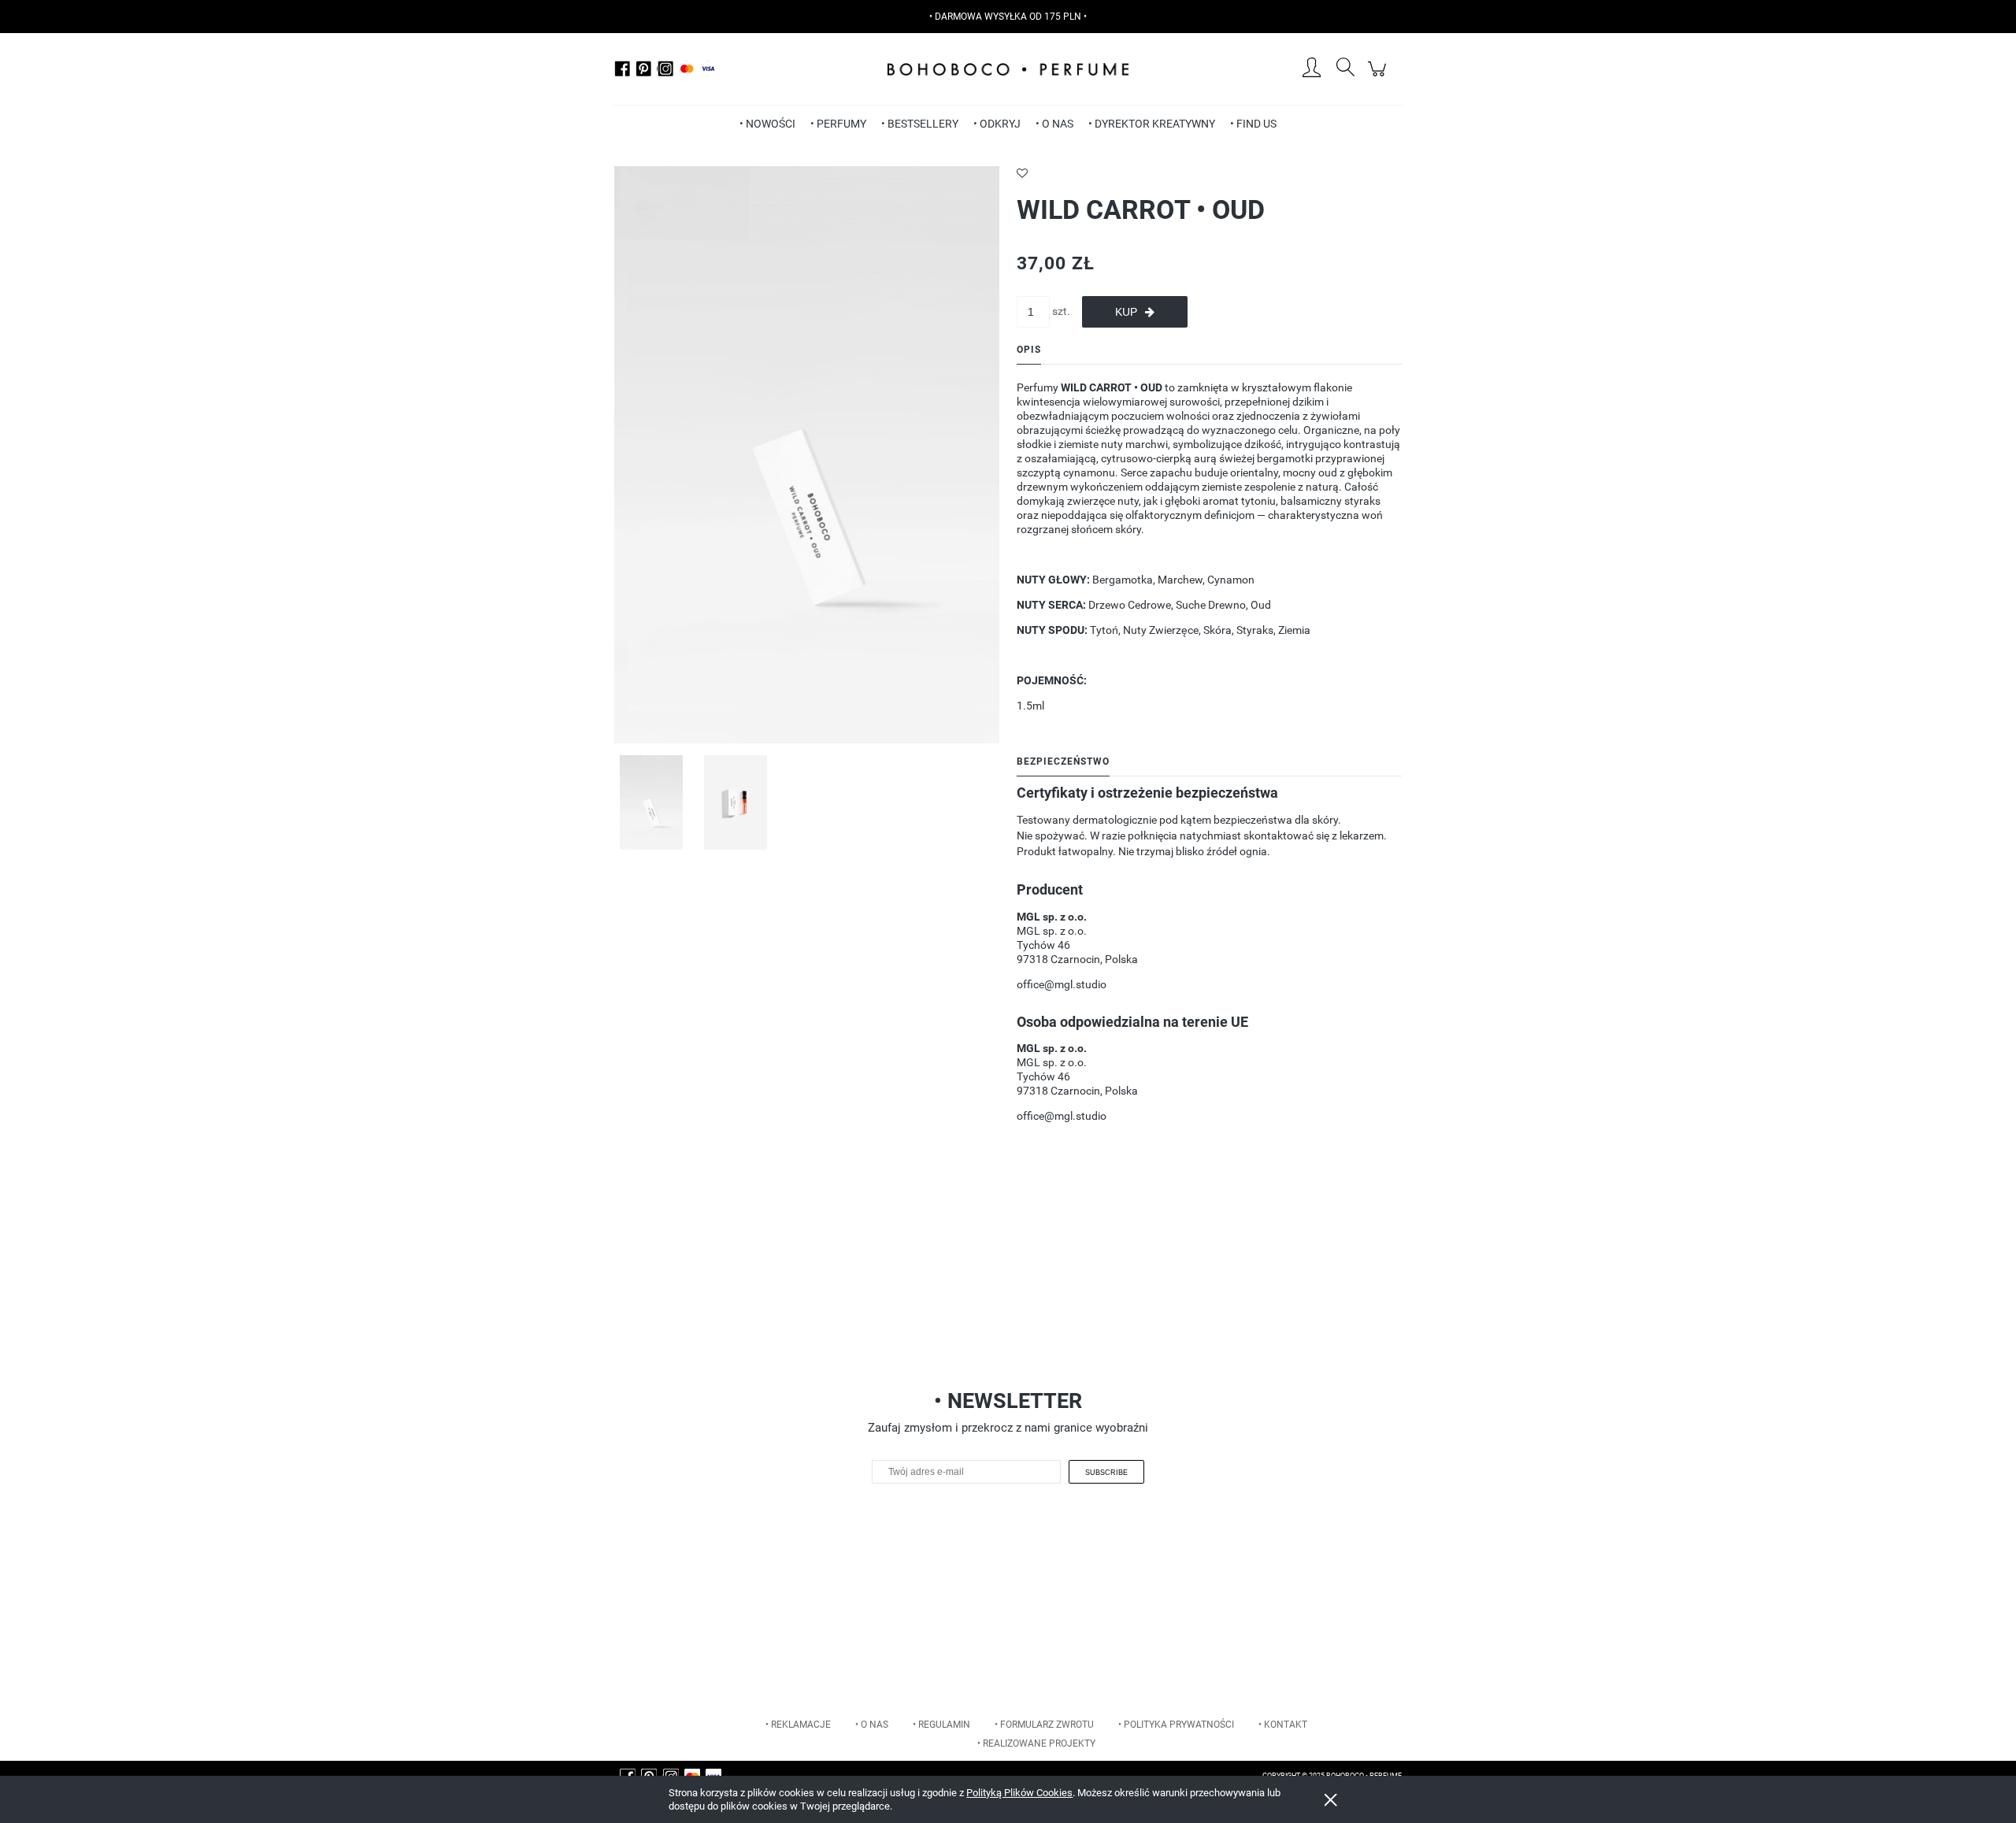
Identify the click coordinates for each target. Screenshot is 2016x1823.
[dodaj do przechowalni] (1209, 173)
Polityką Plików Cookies (1019, 1793)
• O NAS (872, 1725)
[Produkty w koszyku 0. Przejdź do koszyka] (1379, 77)
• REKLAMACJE (798, 1725)
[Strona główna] (1008, 69)
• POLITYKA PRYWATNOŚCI (1176, 1725)
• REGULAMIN (941, 1725)
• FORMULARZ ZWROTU (1044, 1725)
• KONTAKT (1283, 1725)
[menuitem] (767, 124)
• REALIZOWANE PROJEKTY (1036, 1743)
